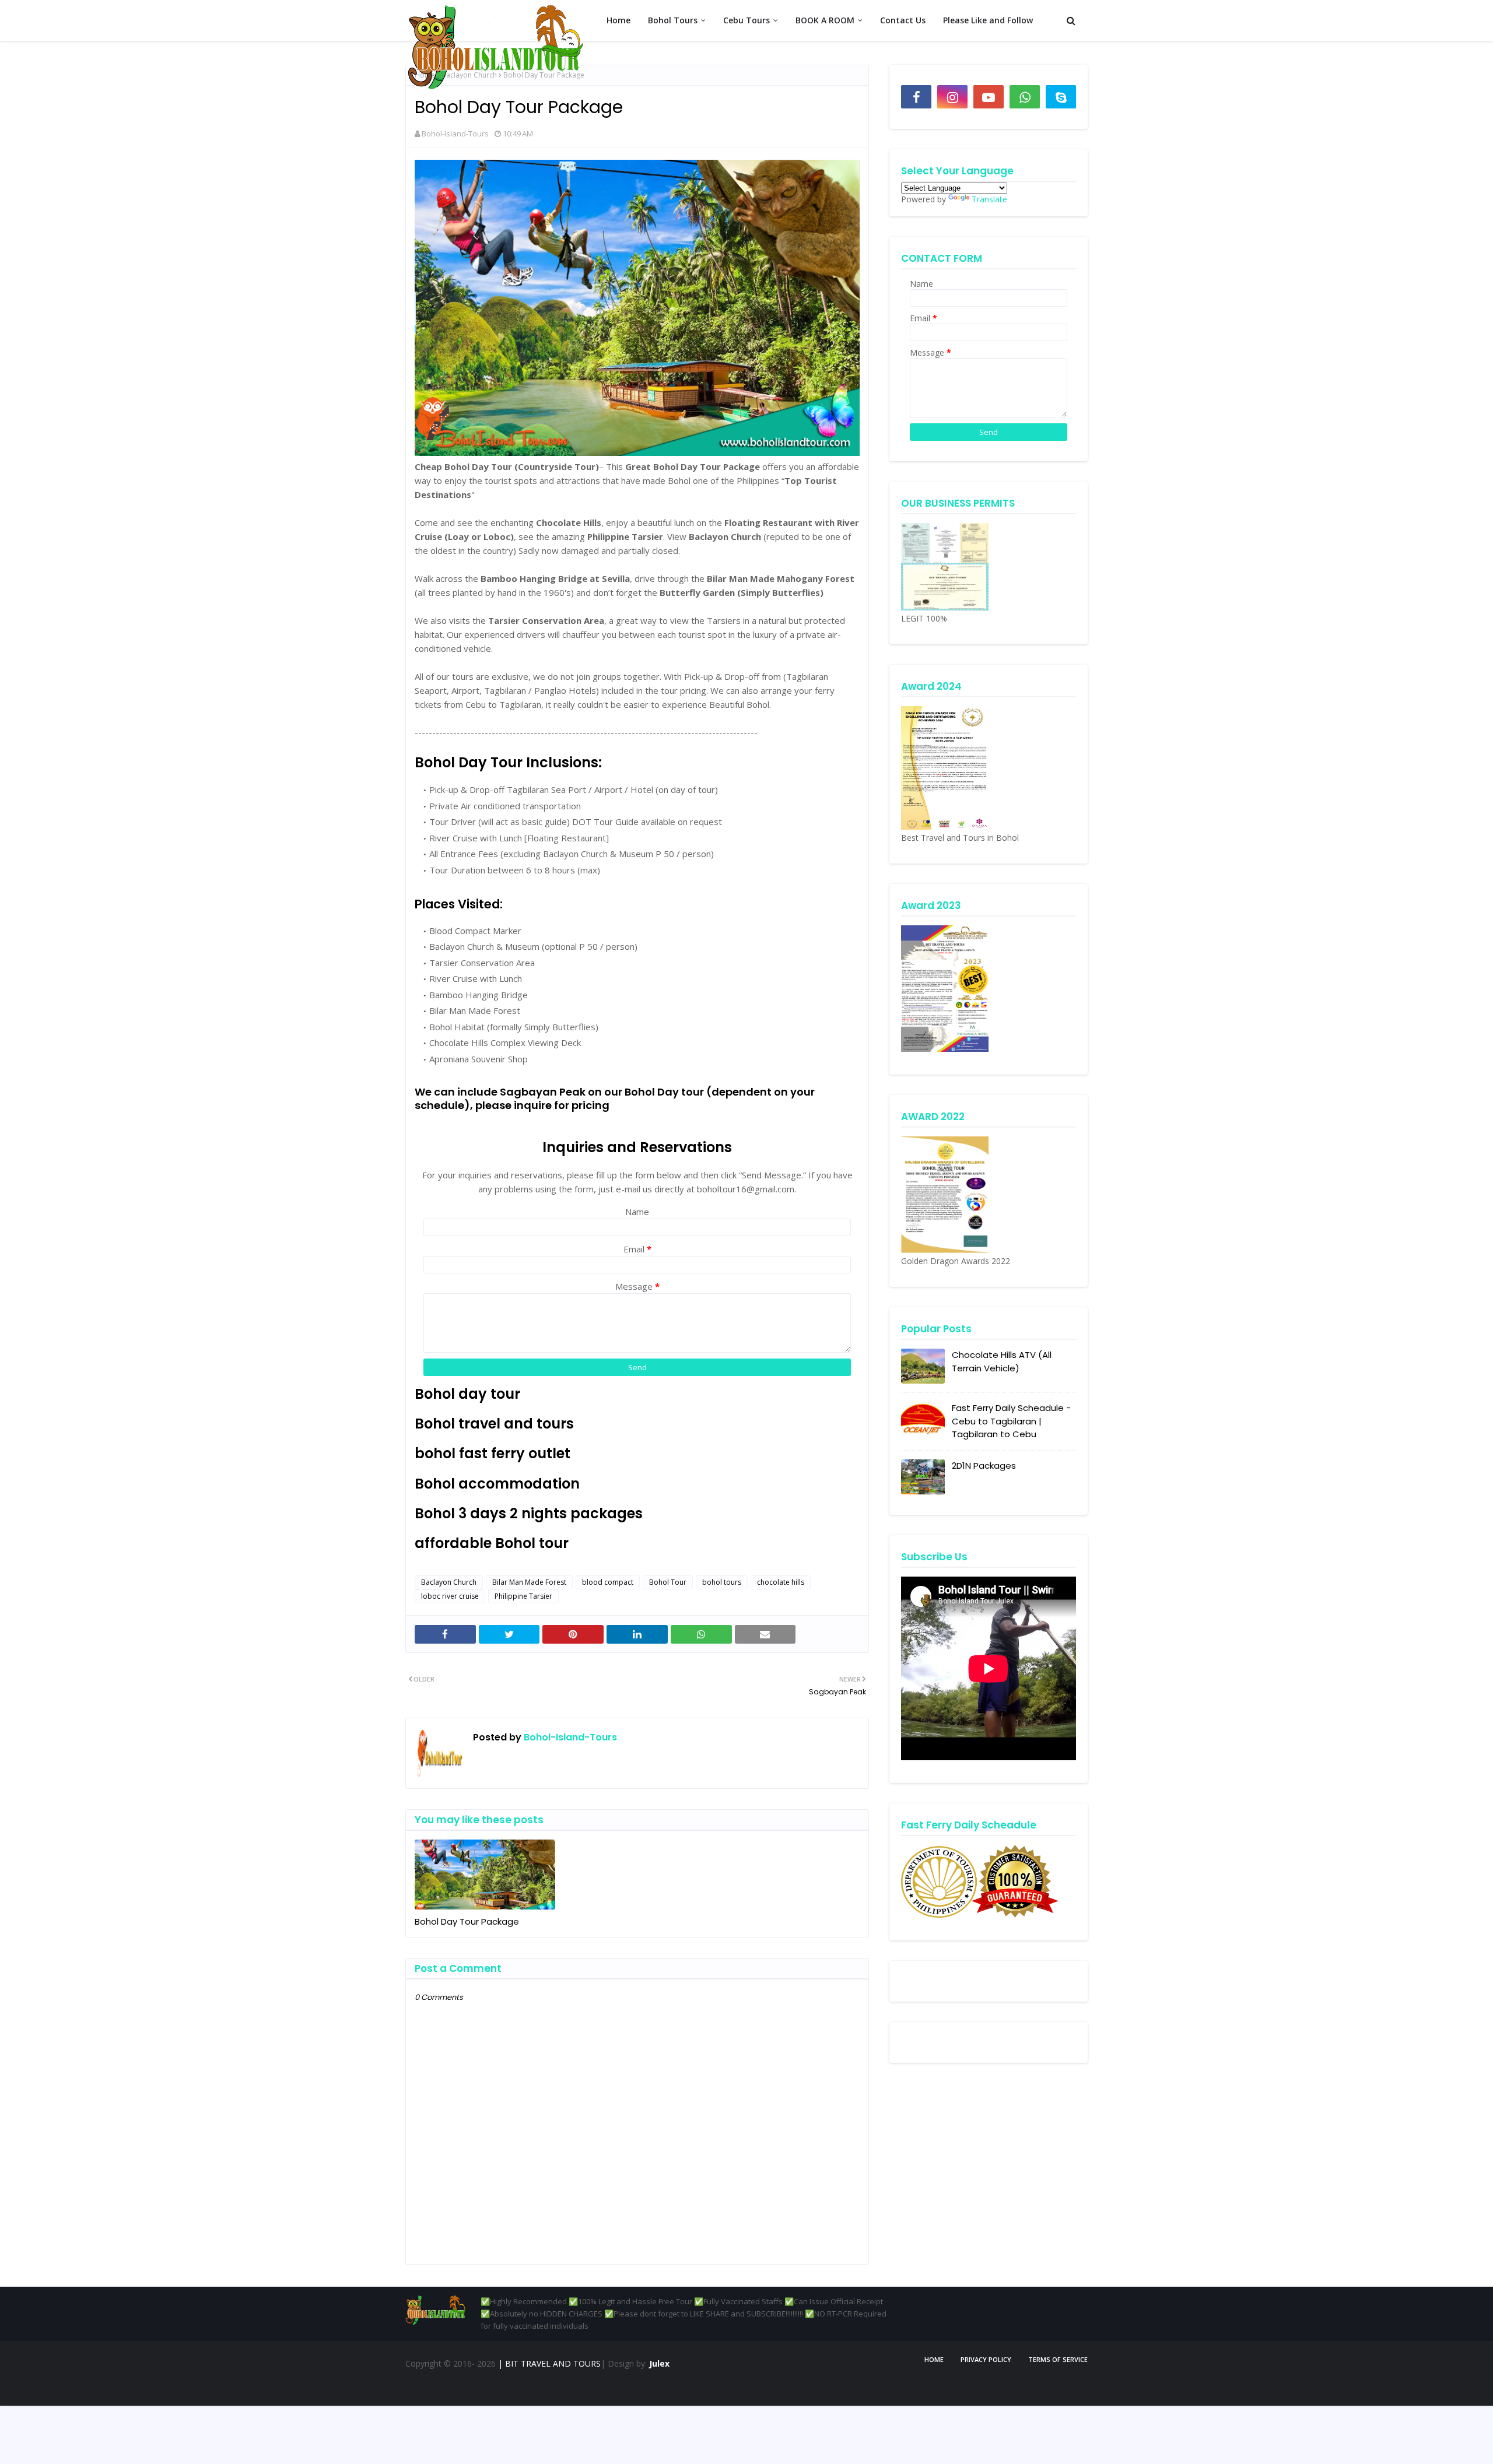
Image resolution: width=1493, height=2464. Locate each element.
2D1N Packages (984, 1466)
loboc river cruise (450, 1596)
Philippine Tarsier (523, 1596)
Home (934, 2359)
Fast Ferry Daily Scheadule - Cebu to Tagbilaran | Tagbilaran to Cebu (1011, 1421)
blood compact (608, 1582)
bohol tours (722, 1582)
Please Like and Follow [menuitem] (988, 20)
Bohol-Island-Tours (455, 134)
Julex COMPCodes (572, 2387)
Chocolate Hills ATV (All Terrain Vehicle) (1002, 1361)
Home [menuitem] (618, 20)
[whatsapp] (1025, 97)
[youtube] (989, 97)
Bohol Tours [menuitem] (673, 20)
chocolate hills (781, 1582)
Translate (989, 199)
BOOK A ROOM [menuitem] (825, 20)
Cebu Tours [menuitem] (746, 20)
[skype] (1061, 97)
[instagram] (952, 97)
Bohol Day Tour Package (467, 1921)
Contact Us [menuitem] (903, 20)
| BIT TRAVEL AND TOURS (548, 2363)
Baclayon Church (449, 1582)
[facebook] (916, 97)
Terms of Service (1058, 2359)
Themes (463, 2387)
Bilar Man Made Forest (529, 1582)
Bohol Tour (668, 1582)
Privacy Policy (986, 2359)
